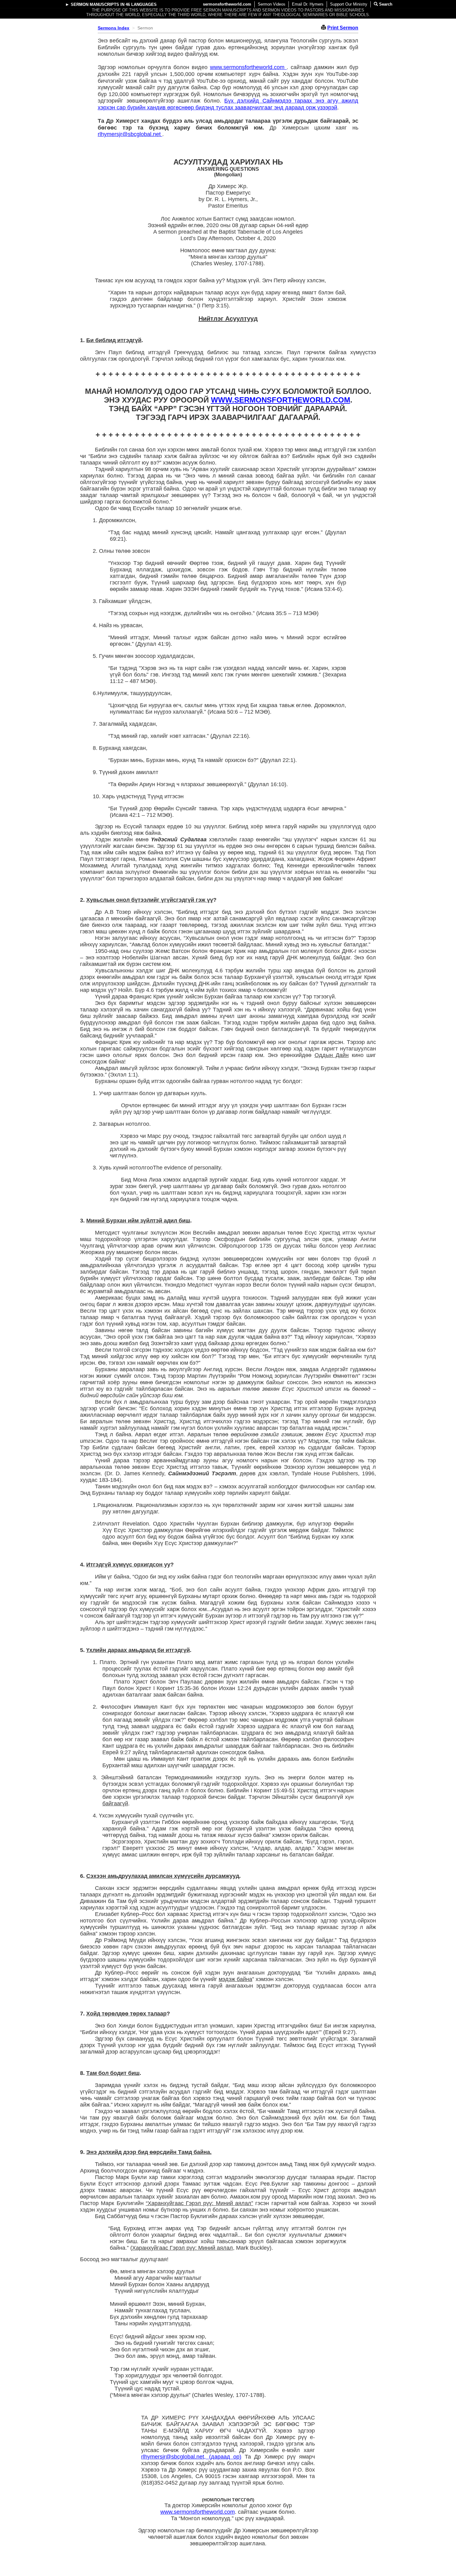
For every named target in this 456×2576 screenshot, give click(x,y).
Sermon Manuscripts (95, 4)
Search (385, 4)
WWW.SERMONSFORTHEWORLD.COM (281, 400)
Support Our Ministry (349, 4)
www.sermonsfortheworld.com (248, 67)
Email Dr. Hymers (308, 4)
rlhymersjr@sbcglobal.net (130, 134)
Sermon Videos (272, 4)
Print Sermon (343, 28)
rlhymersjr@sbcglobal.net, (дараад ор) (191, 2457)
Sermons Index (114, 28)
